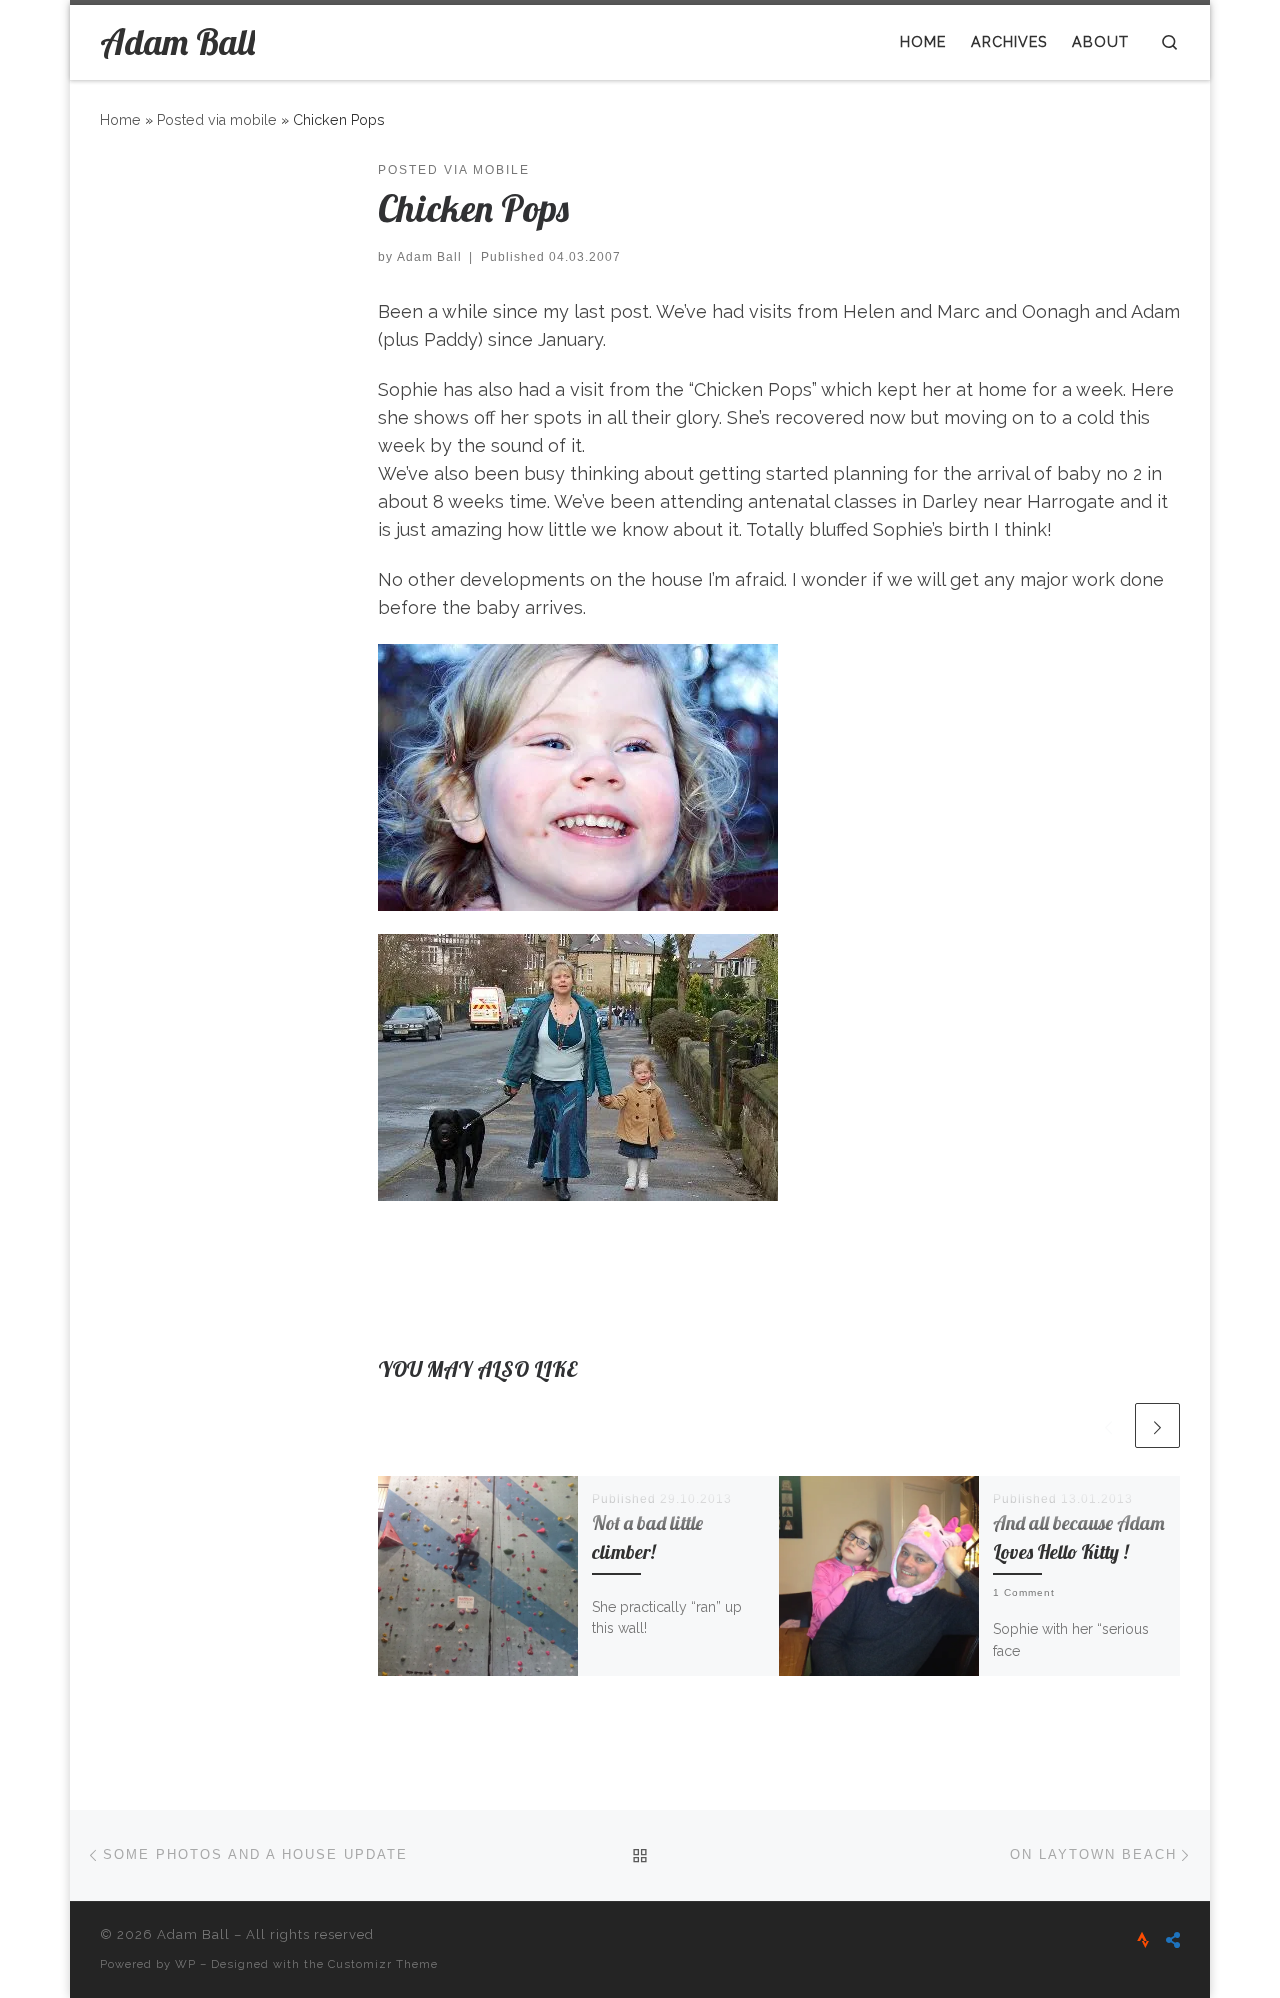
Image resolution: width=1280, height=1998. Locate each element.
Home (120, 120)
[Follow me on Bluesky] (1173, 1940)
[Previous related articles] (1108, 1425)
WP (185, 1964)
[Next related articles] (1157, 1425)
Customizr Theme (383, 1964)
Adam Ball (429, 257)
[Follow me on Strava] (1143, 1940)
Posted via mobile (217, 120)
